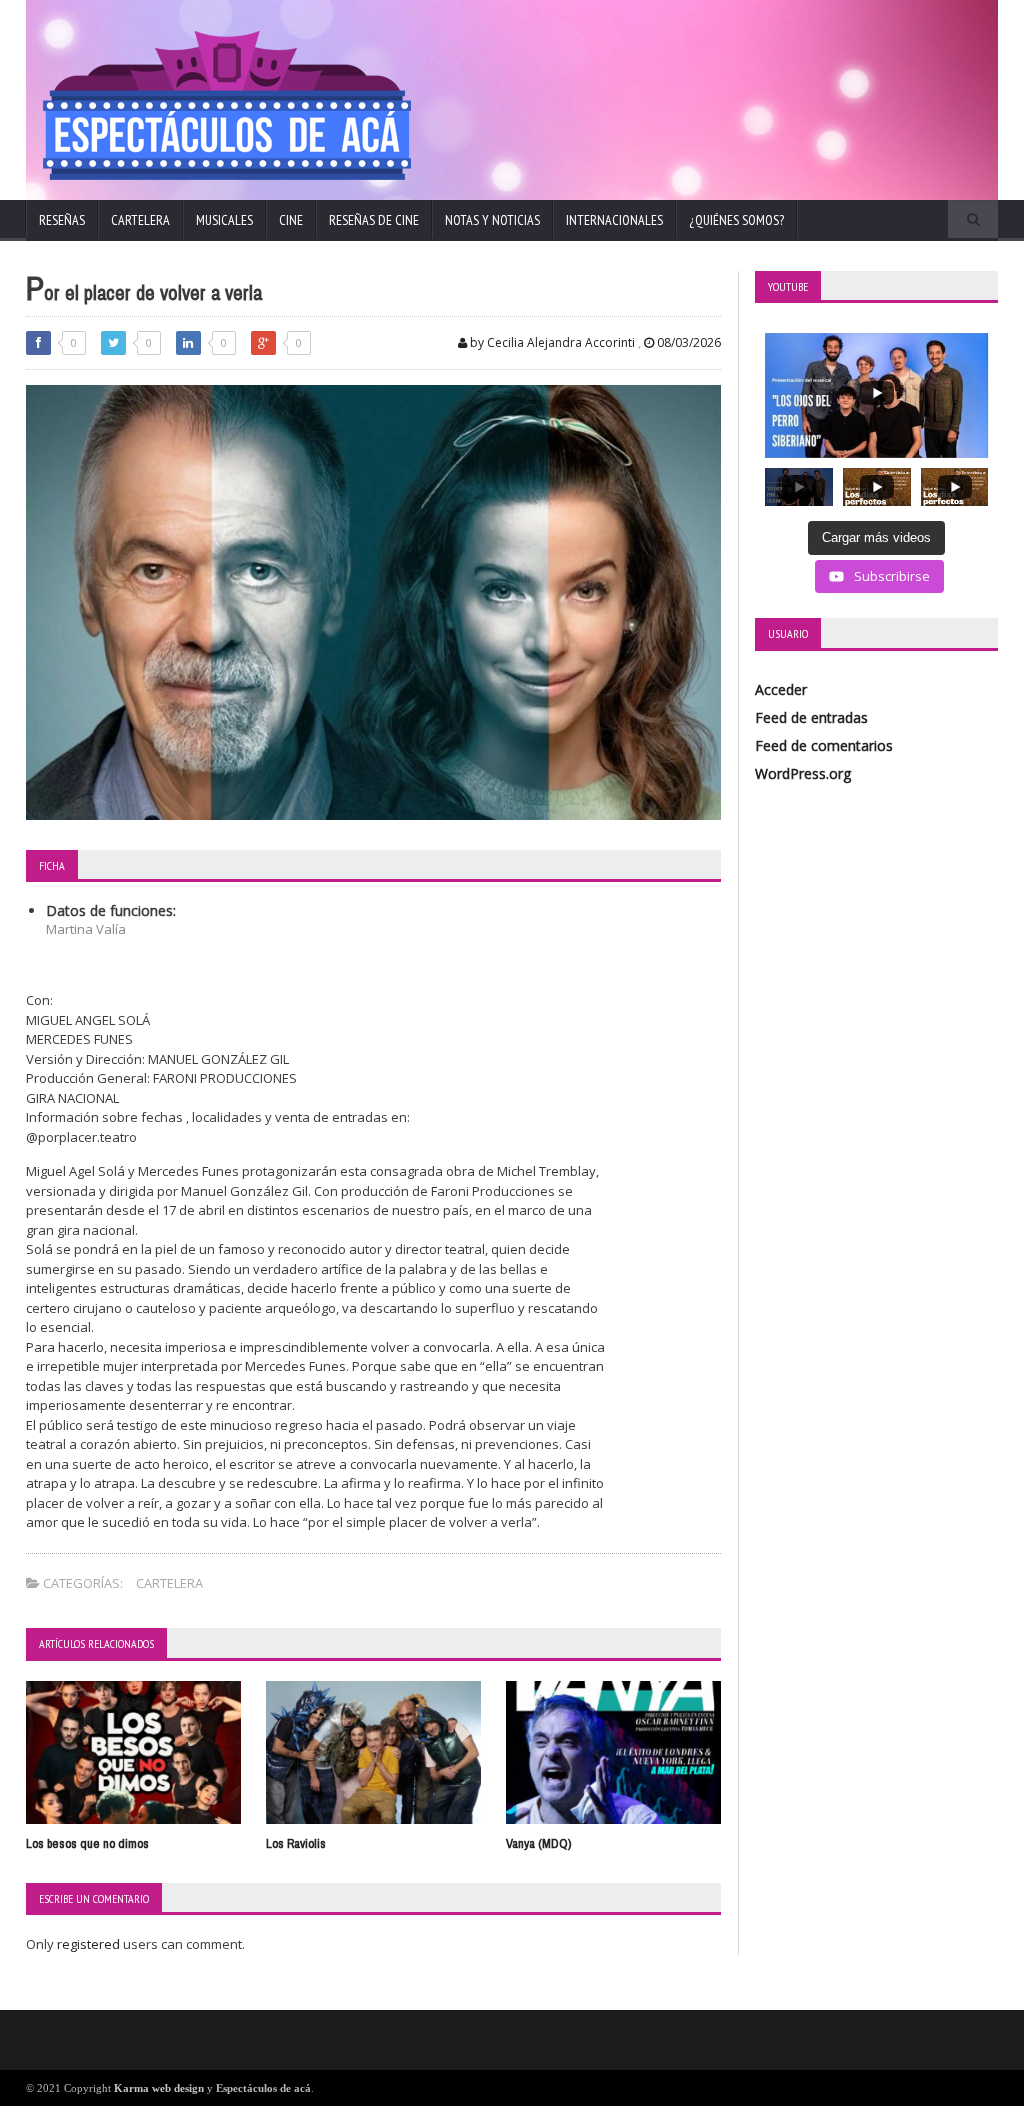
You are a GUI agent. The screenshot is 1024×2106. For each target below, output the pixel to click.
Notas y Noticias (492, 220)
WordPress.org (803, 773)
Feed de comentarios (824, 745)
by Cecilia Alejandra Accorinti (551, 342)
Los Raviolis (296, 1843)
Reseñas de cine (374, 220)
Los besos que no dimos (87, 1843)
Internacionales (614, 220)
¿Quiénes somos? (736, 220)
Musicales (224, 220)
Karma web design (159, 2088)
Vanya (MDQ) (538, 1843)
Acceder (781, 689)
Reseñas (62, 220)
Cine (291, 220)
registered (90, 1944)
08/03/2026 (687, 342)
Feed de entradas (811, 717)
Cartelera (140, 220)
